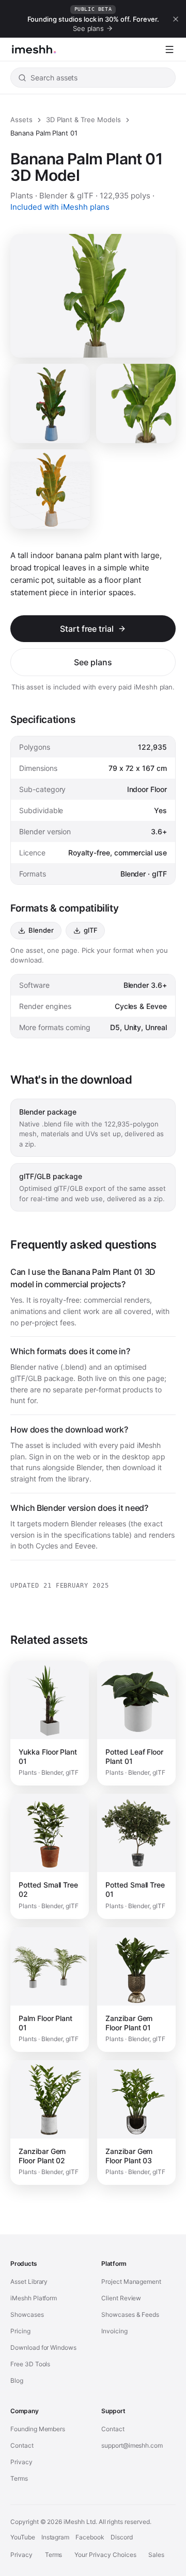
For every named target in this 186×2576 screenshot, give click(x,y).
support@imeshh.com (132, 2445)
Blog (17, 2380)
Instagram (56, 2537)
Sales (156, 2555)
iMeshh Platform (34, 2298)
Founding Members (38, 2429)
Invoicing (114, 2331)
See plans (93, 662)
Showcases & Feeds (130, 2314)
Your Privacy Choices (105, 2555)
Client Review (121, 2298)
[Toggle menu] (169, 49)
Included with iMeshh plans (60, 207)
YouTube (23, 2537)
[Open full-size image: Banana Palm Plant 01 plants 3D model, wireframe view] (50, 489)
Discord (122, 2537)
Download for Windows (43, 2347)
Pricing (20, 2331)
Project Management (131, 2282)
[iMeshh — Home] (34, 49)
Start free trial (87, 629)
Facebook (90, 2537)
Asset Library (29, 2282)
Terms (19, 2478)
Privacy (21, 2462)
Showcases (27, 2314)
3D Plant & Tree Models (83, 120)
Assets (21, 120)
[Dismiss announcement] (176, 19)
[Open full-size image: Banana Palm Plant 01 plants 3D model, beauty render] (136, 403)
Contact (22, 2445)
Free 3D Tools (30, 2364)
